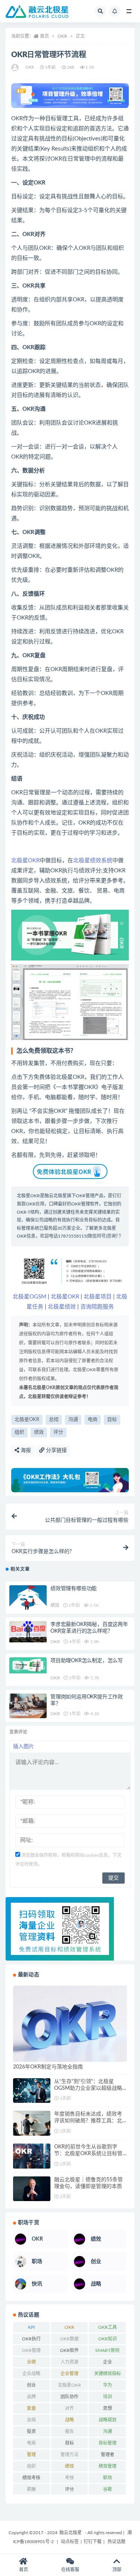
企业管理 (69, 2374)
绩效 (39, 1432)
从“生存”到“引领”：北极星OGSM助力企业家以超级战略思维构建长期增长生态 (88, 2088)
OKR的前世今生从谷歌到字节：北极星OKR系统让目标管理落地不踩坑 (88, 2154)
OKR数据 (69, 2339)
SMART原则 (107, 2350)
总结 (54, 1420)
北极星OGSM (29, 1297)
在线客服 (70, 2570)
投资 (31, 2431)
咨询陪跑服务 (97, 1307)
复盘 (31, 2408)
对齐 (69, 2408)
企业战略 (31, 2374)
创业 (31, 2385)
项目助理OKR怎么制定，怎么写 (87, 1661)
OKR (62, 36)
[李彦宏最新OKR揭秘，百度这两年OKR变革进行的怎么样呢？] (28, 1632)
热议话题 (116, 2542)
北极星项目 (98, 1297)
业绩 (31, 2362)
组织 (19, 1432)
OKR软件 (69, 2350)
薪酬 (31, 2489)
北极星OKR (25, 861)
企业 (108, 2362)
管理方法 (69, 2455)
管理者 (108, 2455)
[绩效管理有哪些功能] (28, 1598)
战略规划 (108, 2420)
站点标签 (70, 2542)
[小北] (15, 68)
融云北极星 (56, 1196)
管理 (31, 2455)
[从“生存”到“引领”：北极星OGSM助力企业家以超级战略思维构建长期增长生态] (32, 2091)
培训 (108, 2397)
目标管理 (108, 2443)
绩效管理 (108, 2466)
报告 (69, 2431)
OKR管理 (31, 2350)
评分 (58, 1432)
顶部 (117, 2570)
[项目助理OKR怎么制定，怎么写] (28, 1665)
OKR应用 (35, 1204)
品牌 (31, 2397)
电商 (93, 1420)
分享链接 (56, 1450)
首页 (44, 36)
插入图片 (24, 1747)
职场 (108, 2478)
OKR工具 (108, 2327)
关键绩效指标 (108, 2374)
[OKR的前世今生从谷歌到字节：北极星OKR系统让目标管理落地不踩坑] (32, 2156)
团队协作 (69, 2397)
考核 (69, 2478)
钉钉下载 (93, 2542)
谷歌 (108, 2489)
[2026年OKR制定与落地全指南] (70, 2023)
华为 (108, 2385)
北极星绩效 (62, 1307)
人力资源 (69, 2362)
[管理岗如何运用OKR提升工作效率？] (28, 1706)
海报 (25, 1450)
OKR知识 (108, 2339)
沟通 (73, 1420)
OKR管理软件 (85, 1204)
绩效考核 (31, 2478)
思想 (108, 2408)
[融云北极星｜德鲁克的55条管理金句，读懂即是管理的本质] (32, 2189)
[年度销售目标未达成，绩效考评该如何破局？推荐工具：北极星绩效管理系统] (32, 2123)
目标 (112, 1420)
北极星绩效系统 (93, 861)
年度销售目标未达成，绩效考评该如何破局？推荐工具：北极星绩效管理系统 (88, 2121)
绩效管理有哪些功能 (74, 1589)
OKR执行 (31, 2339)
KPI (31, 2327)
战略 (69, 2420)
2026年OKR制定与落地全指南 (48, 2067)
